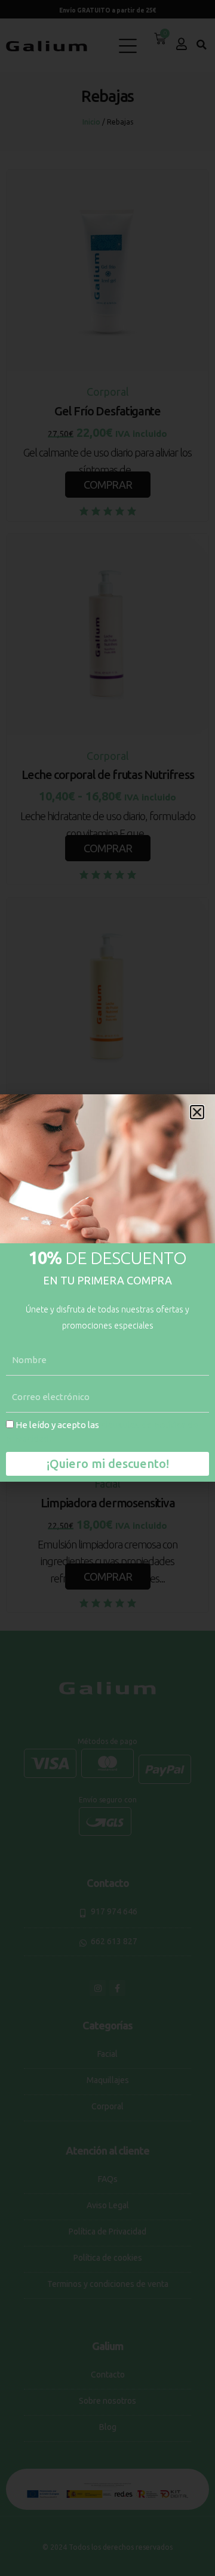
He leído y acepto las (102, 1432)
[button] (197, 1112)
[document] (107, 1288)
